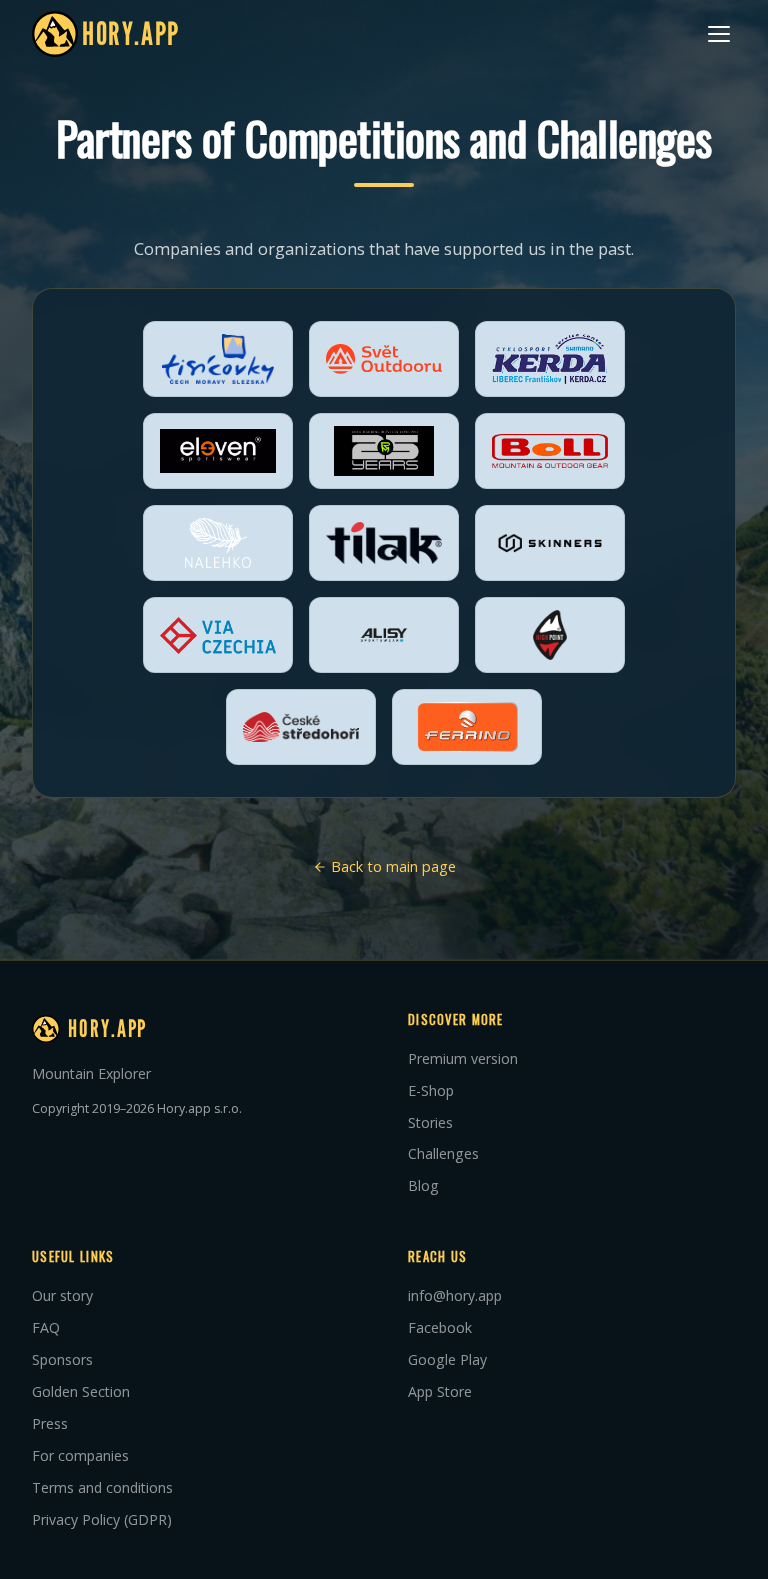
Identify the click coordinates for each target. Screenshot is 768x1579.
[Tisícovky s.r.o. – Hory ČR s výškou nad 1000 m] (218, 359)
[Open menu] (719, 34)
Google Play (447, 1359)
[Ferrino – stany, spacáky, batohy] (467, 727)
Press (50, 1423)
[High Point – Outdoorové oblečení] (550, 635)
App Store (440, 1391)
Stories (430, 1122)
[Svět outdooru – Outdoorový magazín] (384, 359)
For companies (80, 1455)
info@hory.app (455, 1295)
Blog (423, 1185)
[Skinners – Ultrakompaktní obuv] (550, 543)
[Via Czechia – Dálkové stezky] (218, 635)
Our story (62, 1295)
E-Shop (431, 1090)
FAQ (46, 1327)
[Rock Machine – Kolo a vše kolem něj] (384, 451)
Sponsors (62, 1359)
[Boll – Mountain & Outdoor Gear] (550, 451)
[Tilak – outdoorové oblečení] (384, 543)
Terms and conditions (102, 1487)
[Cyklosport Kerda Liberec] (550, 359)
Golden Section (81, 1391)
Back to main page (391, 866)
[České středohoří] (301, 727)
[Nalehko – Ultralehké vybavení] (218, 543)
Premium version (463, 1058)
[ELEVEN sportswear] (218, 451)
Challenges (443, 1153)
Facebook (440, 1327)
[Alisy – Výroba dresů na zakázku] (384, 635)
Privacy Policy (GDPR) (102, 1519)
